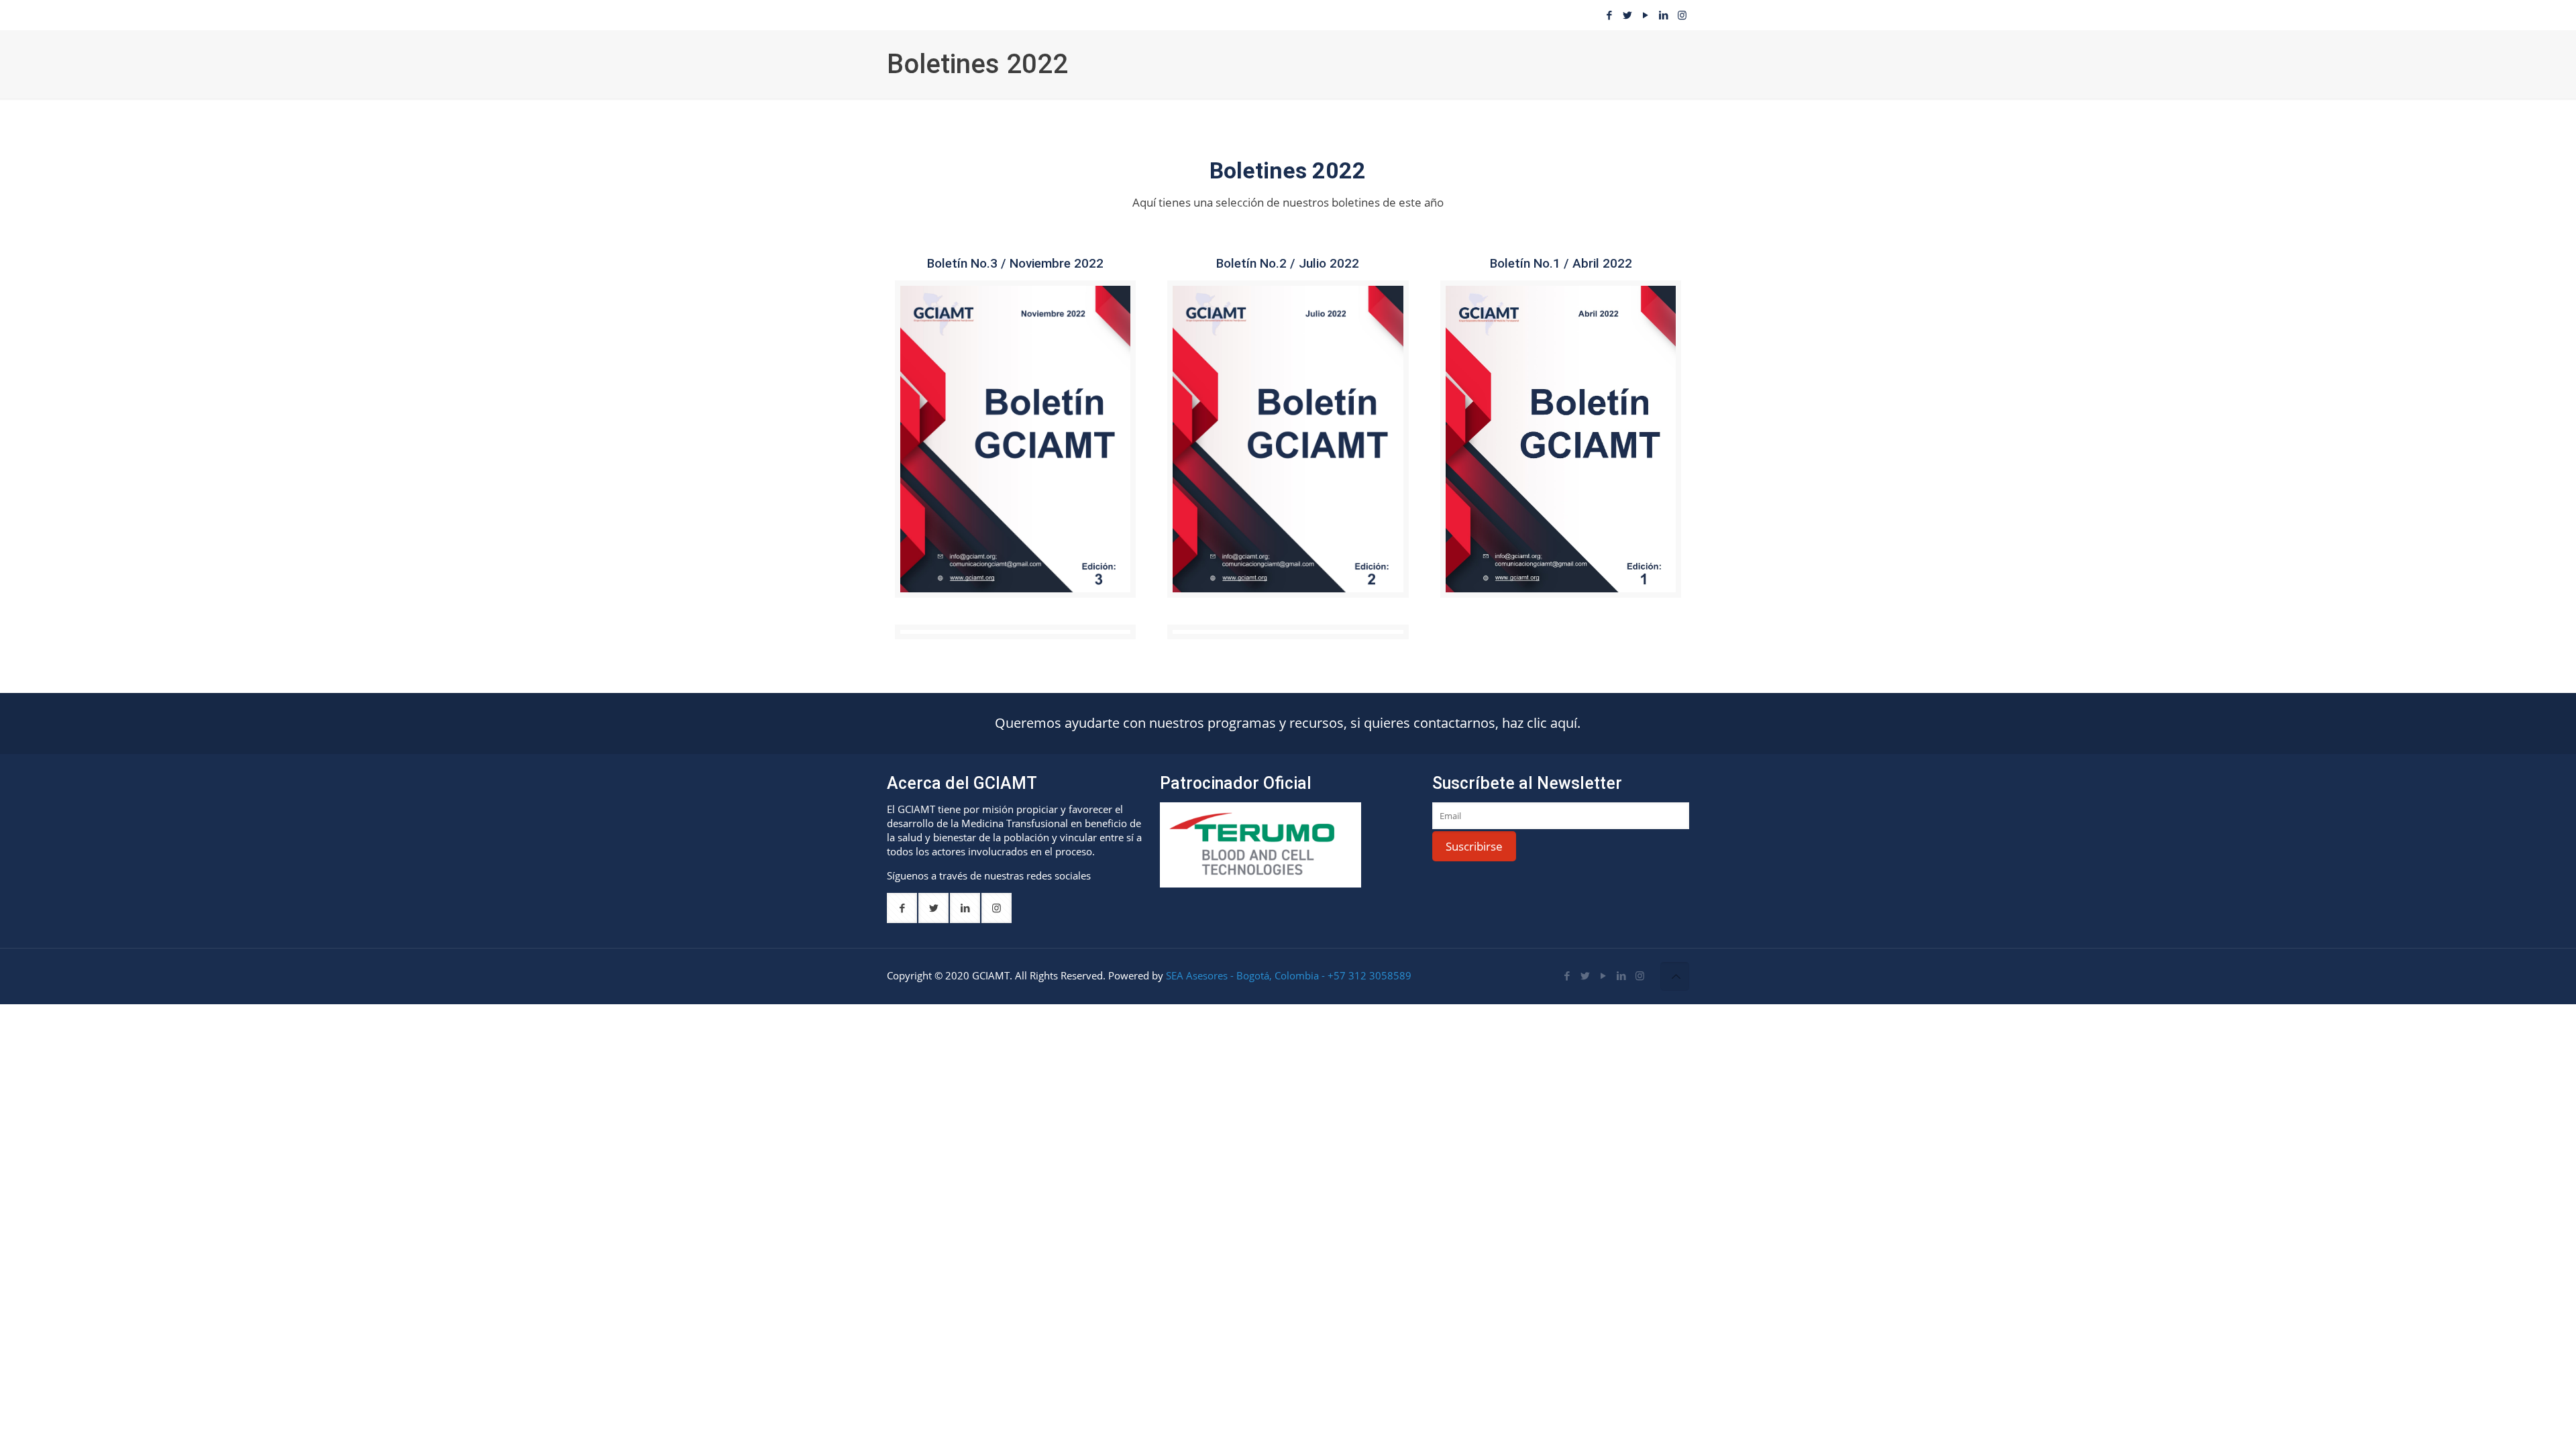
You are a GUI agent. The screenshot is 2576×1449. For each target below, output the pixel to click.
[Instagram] (1682, 15)
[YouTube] (1646, 15)
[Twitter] (1628, 15)
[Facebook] (1610, 15)
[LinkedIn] (1664, 15)
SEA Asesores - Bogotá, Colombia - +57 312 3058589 (1289, 975)
